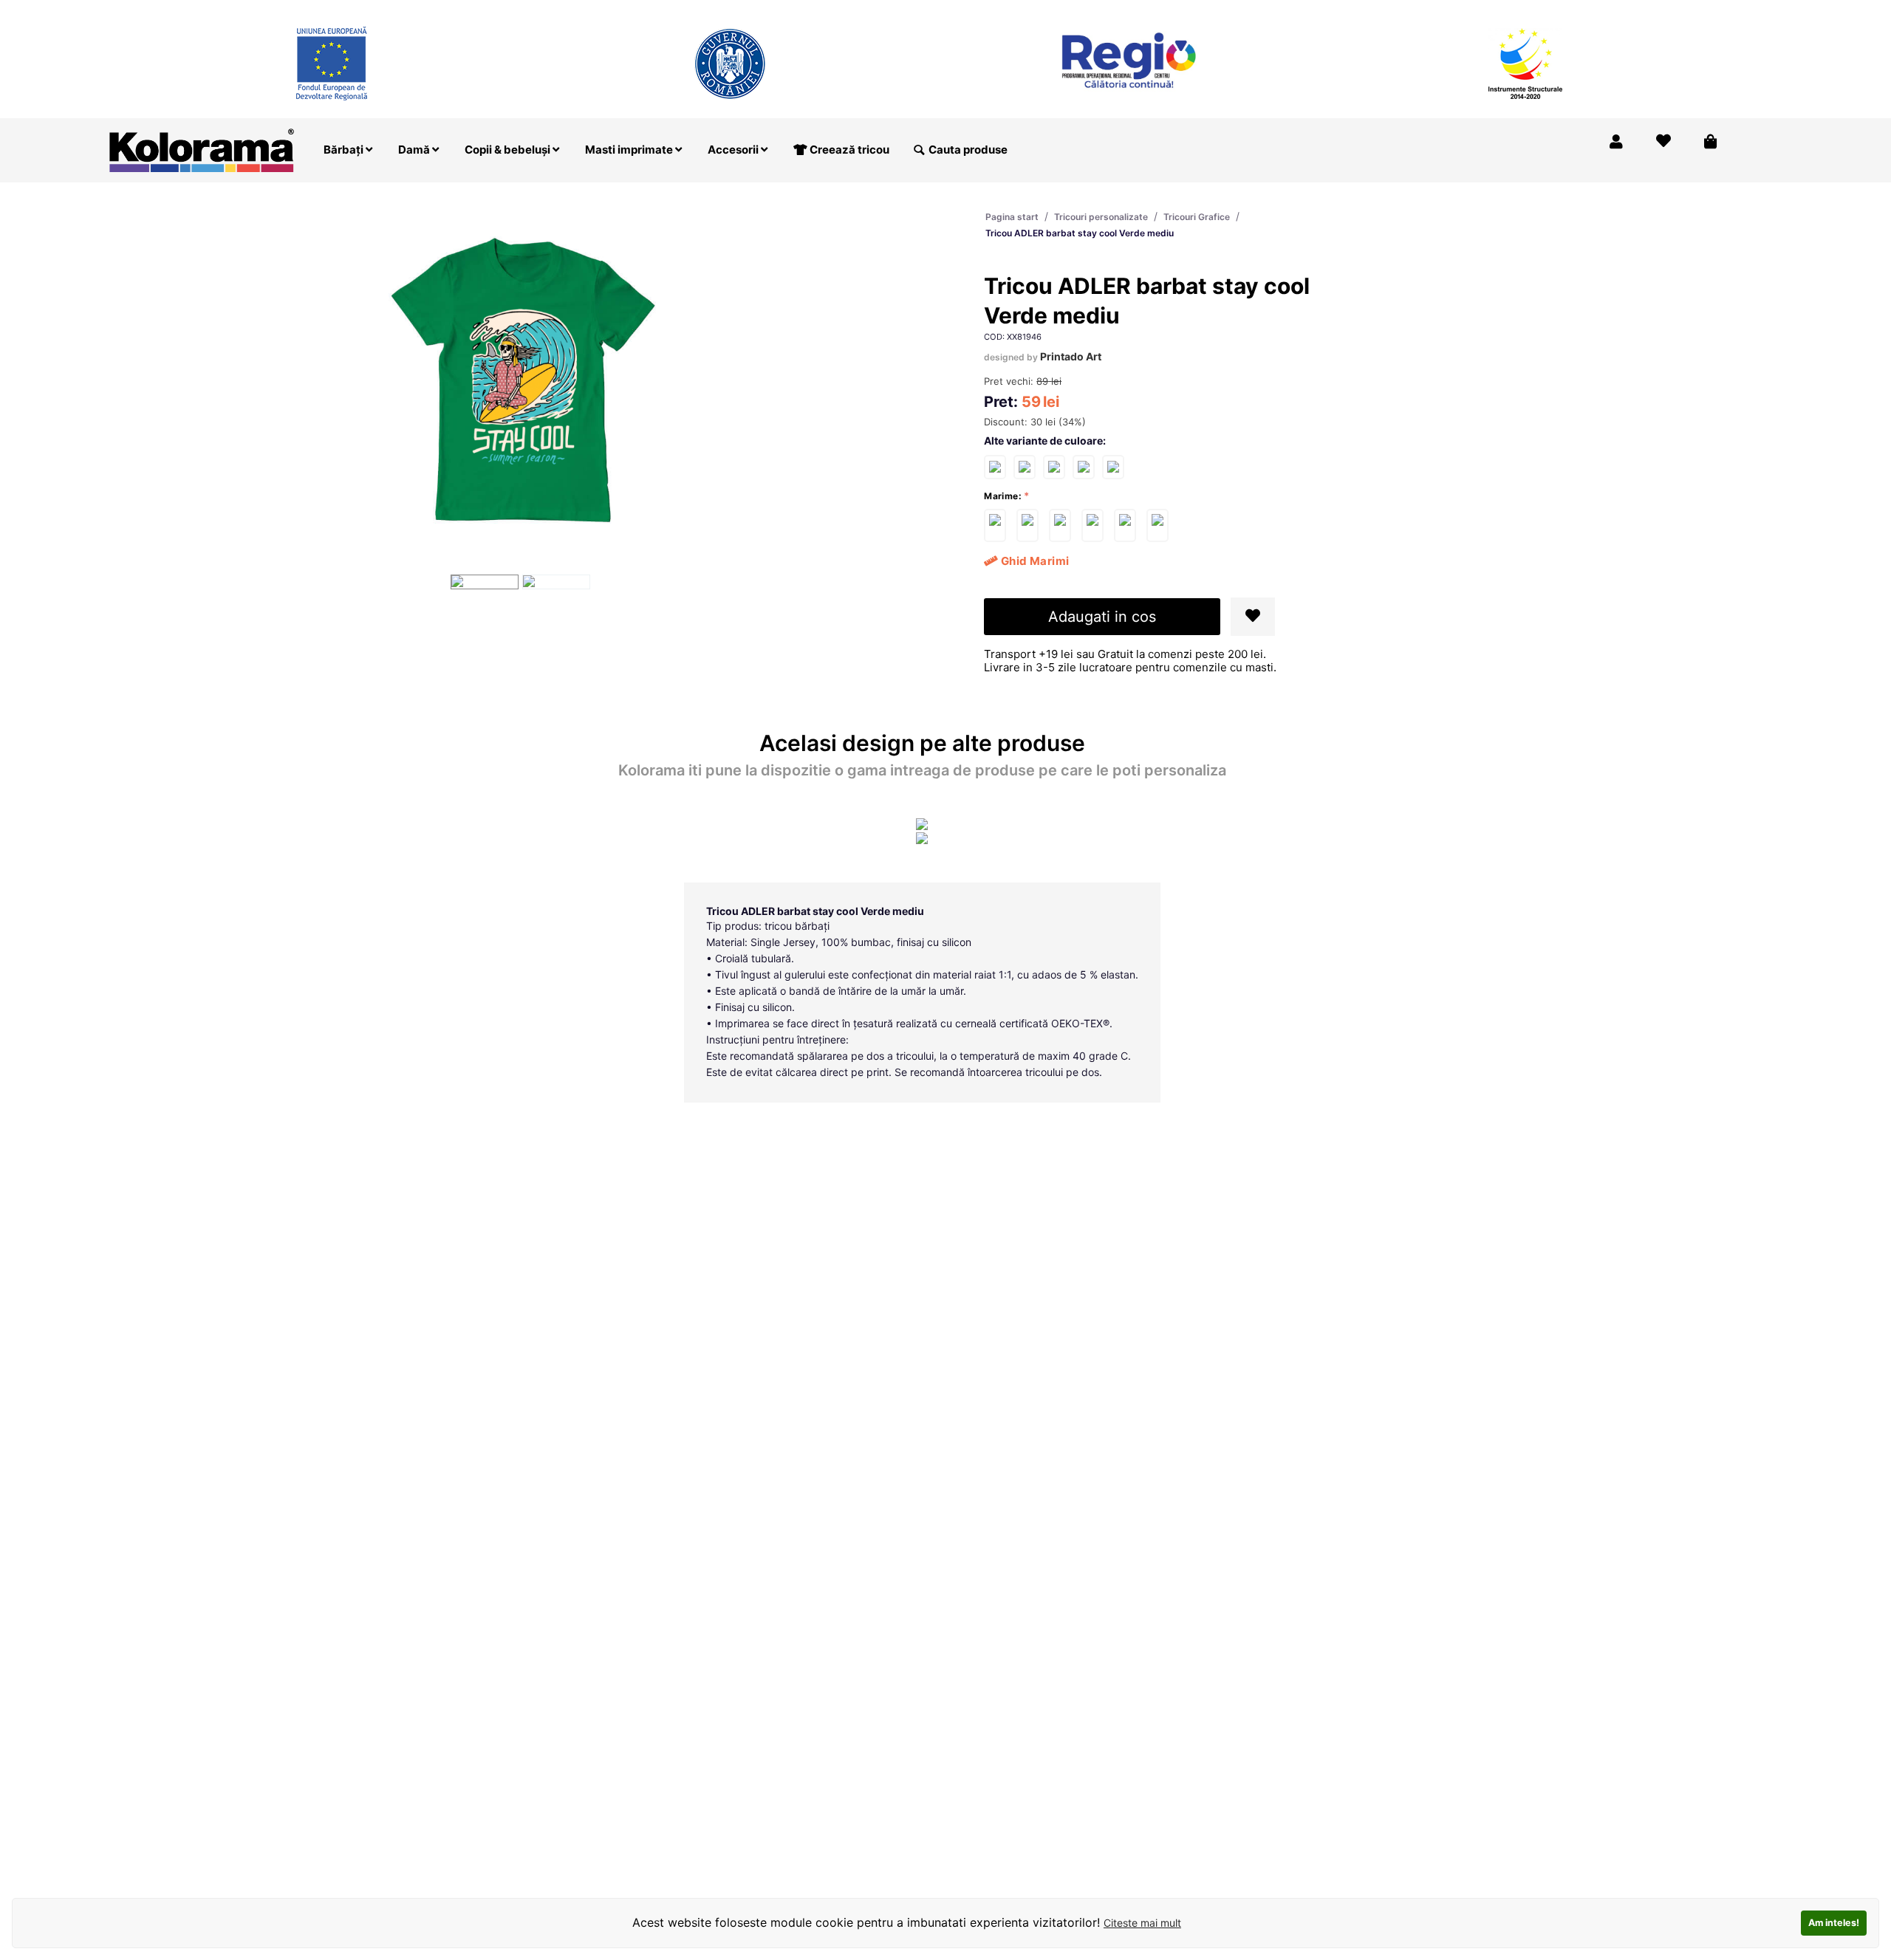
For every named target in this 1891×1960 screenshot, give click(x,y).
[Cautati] (919, 150)
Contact (1701, 10)
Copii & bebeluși (509, 150)
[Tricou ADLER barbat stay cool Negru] (1025, 466)
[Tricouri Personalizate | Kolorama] (202, 149)
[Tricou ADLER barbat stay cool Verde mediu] (995, 525)
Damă (415, 150)
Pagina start (1012, 217)
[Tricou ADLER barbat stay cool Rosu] (1054, 466)
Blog (1647, 10)
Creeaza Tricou (1425, 10)
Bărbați (345, 150)
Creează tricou (848, 150)
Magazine (1510, 10)
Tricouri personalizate (1101, 217)
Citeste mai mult (1142, 1923)
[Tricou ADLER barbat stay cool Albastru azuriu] (1084, 466)
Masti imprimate (630, 150)
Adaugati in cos (1102, 617)
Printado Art (1071, 356)
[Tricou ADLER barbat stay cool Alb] (995, 466)
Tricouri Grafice (1197, 217)
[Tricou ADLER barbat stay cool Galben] (1113, 466)
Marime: (1003, 496)
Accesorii (734, 150)
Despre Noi (1585, 10)
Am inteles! (1834, 1923)
